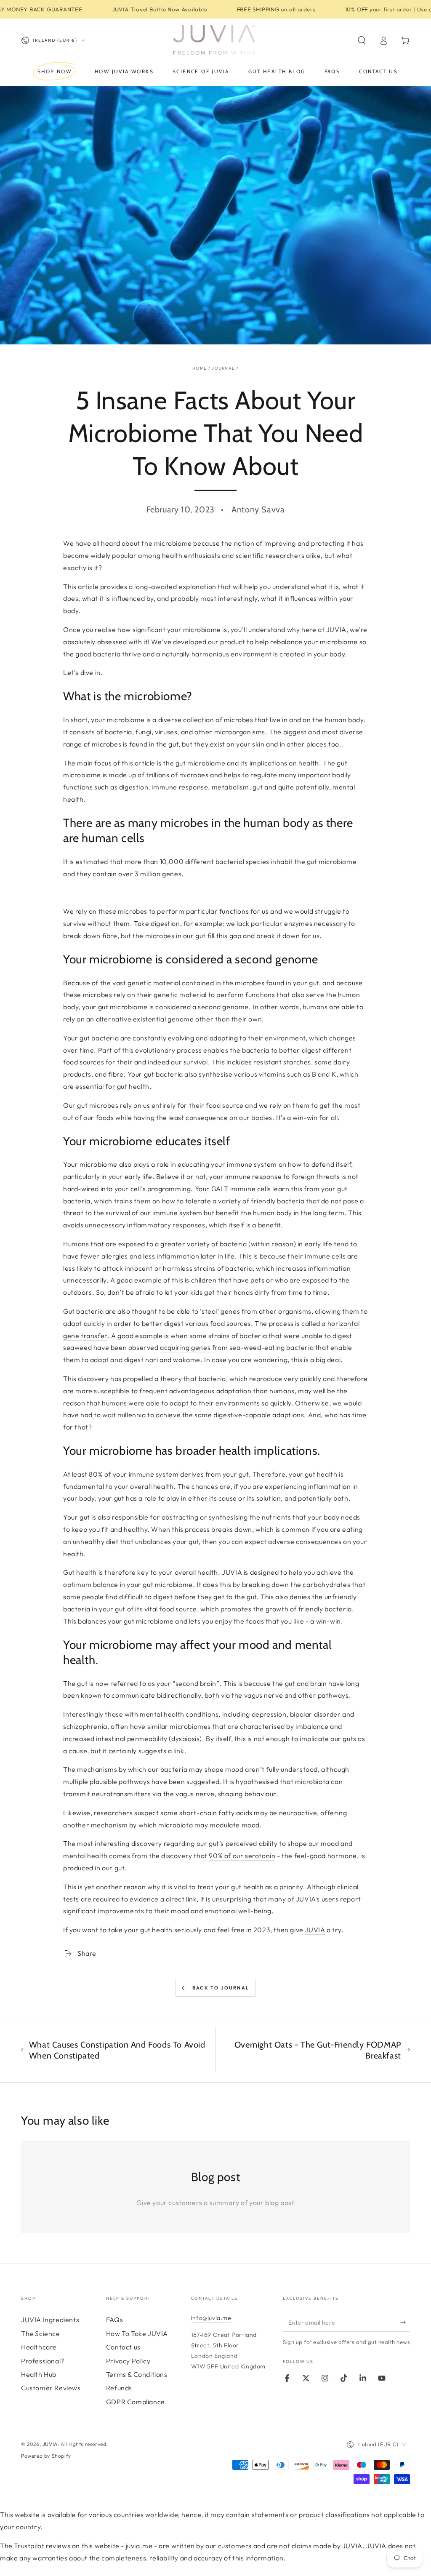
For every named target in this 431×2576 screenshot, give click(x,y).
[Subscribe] (405, 2322)
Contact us (123, 2347)
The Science (41, 2333)
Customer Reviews (51, 2388)
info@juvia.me (211, 2318)
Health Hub (39, 2374)
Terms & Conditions (137, 2374)
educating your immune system (227, 1164)
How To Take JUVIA (137, 2333)
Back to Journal (221, 1988)
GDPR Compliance (136, 2402)
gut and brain (306, 1683)
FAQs (114, 2320)
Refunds (119, 2388)
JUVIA (231, 1572)
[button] (362, 40)
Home (200, 368)
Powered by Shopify (46, 2456)
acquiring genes (185, 1347)
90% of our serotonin (242, 1856)
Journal (223, 368)
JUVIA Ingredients (50, 2320)
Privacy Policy (128, 2361)
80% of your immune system (134, 1474)
